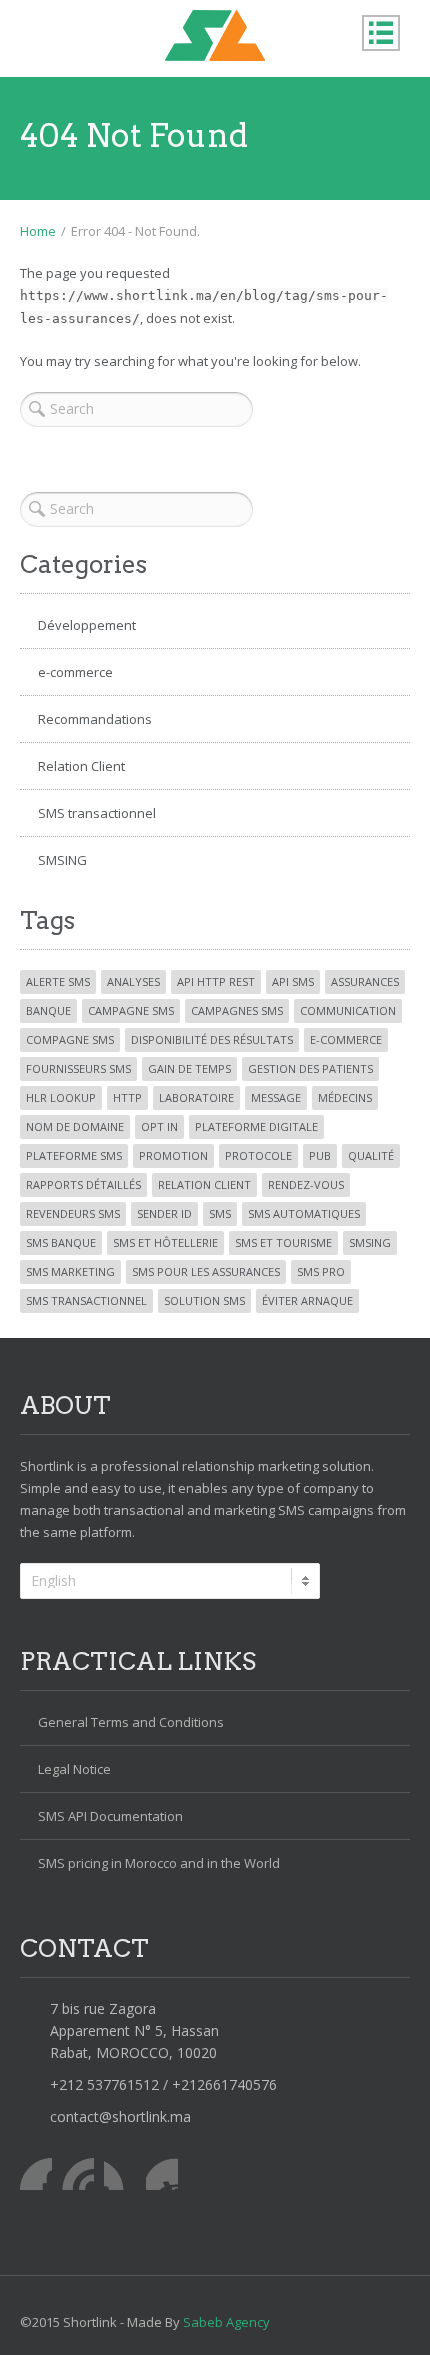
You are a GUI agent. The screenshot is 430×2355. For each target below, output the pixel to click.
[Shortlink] (215, 35)
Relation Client (81, 766)
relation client (204, 1184)
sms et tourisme (283, 1242)
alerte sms (58, 981)
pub (320, 1155)
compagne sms (70, 1039)
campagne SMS (131, 1010)
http (127, 1097)
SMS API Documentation (110, 1816)
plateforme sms (74, 1155)
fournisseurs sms (78, 1068)
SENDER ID (164, 1213)
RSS (162, 2174)
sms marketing (70, 1271)
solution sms (204, 1300)
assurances (365, 981)
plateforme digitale (256, 1126)
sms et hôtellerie (165, 1242)
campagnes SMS (237, 1010)
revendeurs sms (73, 1213)
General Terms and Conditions (131, 1722)
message (276, 1097)
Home (38, 231)
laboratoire (196, 1097)
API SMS (293, 981)
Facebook (36, 2174)
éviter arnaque (307, 1300)
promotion (173, 1155)
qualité (371, 1155)
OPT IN (159, 1126)
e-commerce (75, 672)
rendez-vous (306, 1184)
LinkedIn (120, 2174)
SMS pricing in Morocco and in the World (159, 1863)
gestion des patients (310, 1068)
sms (220, 1213)
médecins (345, 1097)
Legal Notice (74, 1769)
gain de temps (189, 1068)
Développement (87, 625)
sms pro (321, 1271)
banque (48, 1010)
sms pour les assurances (206, 1271)
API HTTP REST (216, 981)
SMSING (62, 860)
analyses (133, 981)
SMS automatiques (304, 1213)
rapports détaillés (83, 1184)
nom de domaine (75, 1126)
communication (348, 1010)
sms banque (61, 1242)
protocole (258, 1155)
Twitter (78, 2174)
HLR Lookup (61, 1097)
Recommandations (95, 719)
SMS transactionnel (97, 813)
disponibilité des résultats (212, 1039)
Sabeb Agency (226, 2322)
